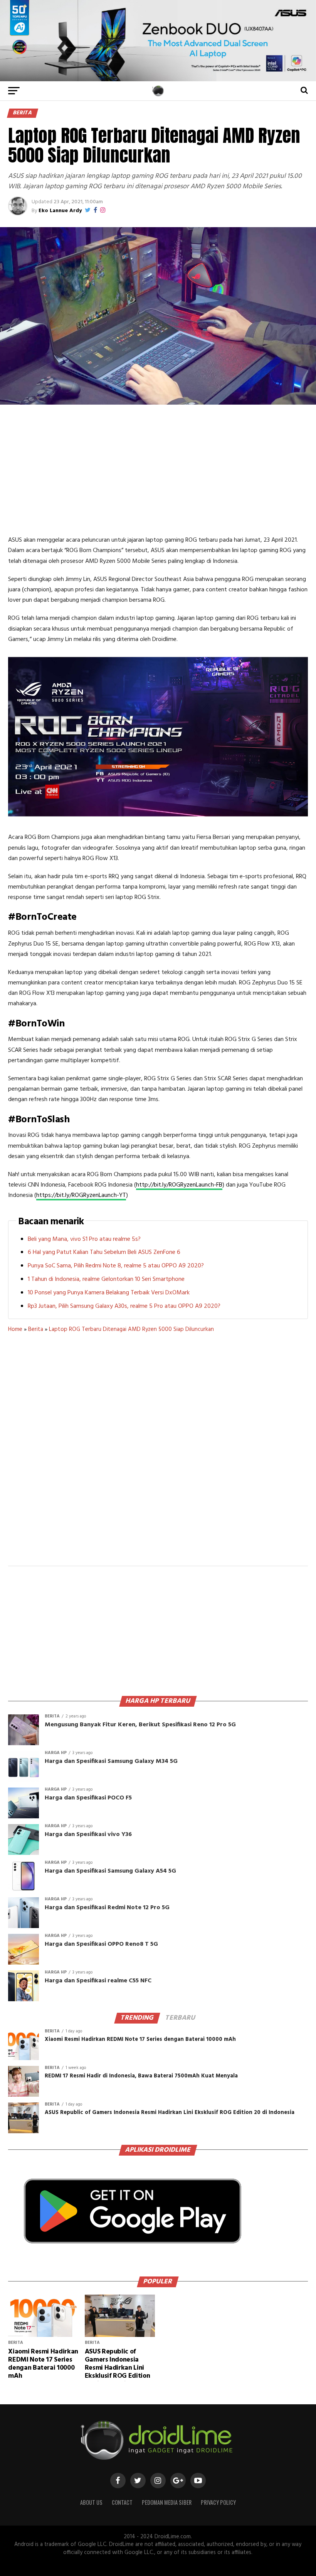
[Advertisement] (158, 470)
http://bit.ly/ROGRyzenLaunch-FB (179, 1185)
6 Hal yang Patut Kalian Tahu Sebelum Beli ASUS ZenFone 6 (104, 1252)
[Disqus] (158, 1454)
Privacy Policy (218, 2502)
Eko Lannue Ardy (60, 211)
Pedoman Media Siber (167, 2502)
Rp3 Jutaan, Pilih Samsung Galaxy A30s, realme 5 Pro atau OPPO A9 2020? (124, 1306)
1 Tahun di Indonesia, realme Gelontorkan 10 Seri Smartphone (106, 1279)
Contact (122, 2502)
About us (91, 2502)
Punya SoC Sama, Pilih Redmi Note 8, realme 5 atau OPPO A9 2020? (116, 1266)
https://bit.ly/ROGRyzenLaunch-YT (81, 1195)
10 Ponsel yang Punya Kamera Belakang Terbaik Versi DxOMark (109, 1293)
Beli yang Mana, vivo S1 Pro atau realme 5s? (84, 1239)
